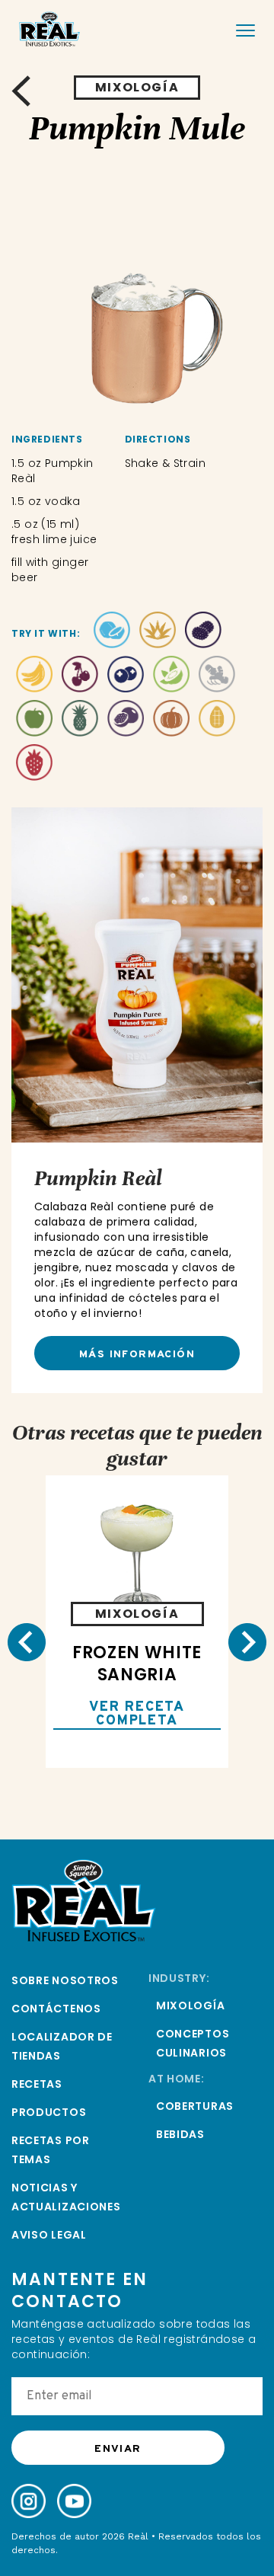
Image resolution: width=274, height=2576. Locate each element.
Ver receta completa (137, 1715)
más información (137, 1355)
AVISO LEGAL (49, 2235)
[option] (137, 294)
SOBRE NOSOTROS (65, 1980)
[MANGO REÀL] (217, 722)
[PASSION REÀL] (126, 722)
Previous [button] (27, 1642)
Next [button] (247, 1642)
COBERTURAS (195, 2106)
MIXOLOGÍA (190, 2006)
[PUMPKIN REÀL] (171, 722)
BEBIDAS (180, 2134)
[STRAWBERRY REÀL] (34, 766)
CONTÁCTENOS (56, 2009)
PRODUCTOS (49, 2112)
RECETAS (37, 2084)
